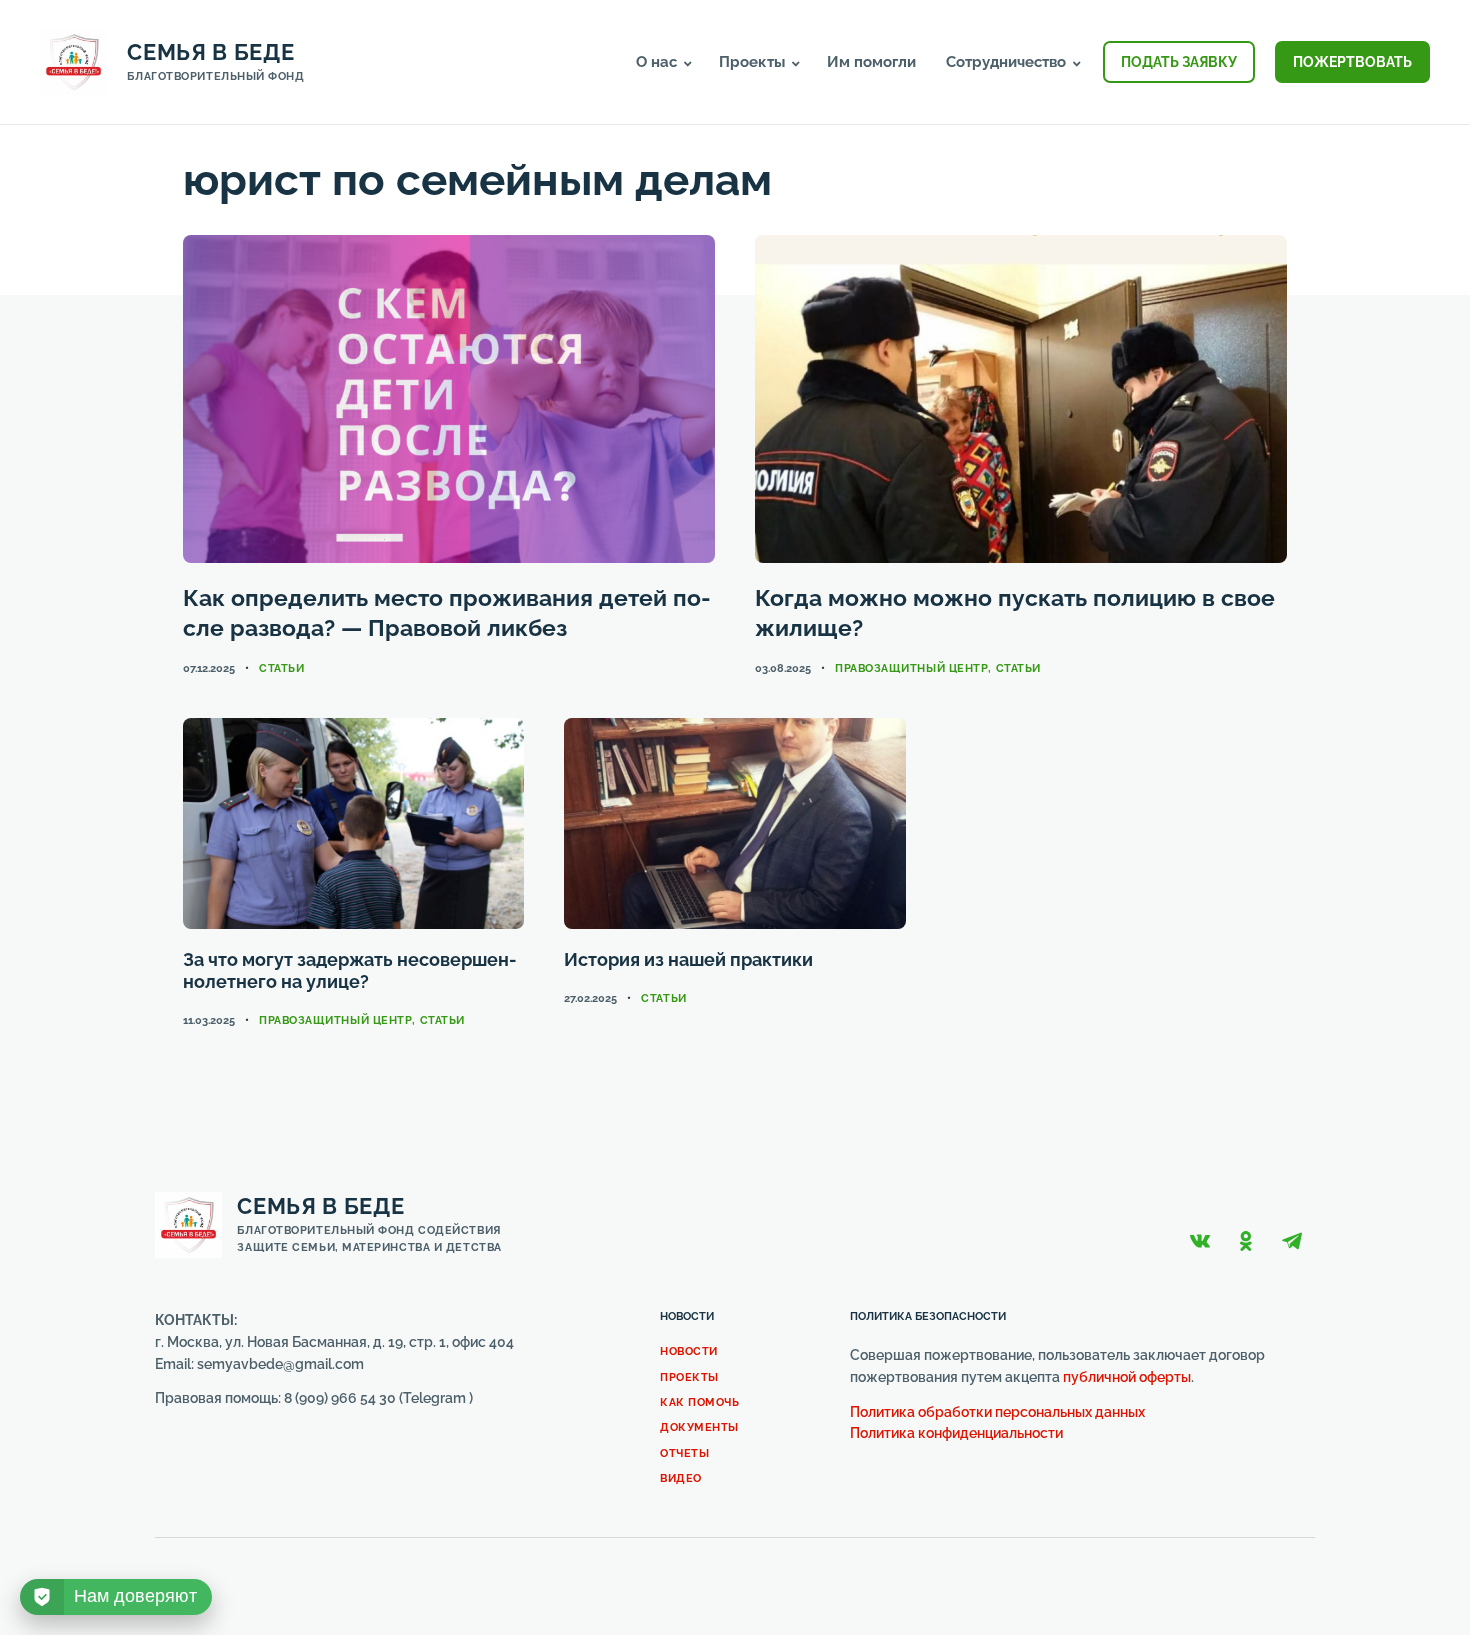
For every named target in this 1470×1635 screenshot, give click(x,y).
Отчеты (684, 1453)
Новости (689, 1351)
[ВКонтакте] (1200, 1241)
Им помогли (871, 62)
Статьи (281, 668)
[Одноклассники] (1246, 1241)
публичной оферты (1127, 1377)
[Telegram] (1292, 1241)
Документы (699, 1427)
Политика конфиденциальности (956, 1433)
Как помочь (700, 1402)
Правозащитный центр (911, 668)
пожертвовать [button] (1352, 62)
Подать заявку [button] (1179, 62)
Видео (681, 1478)
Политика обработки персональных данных (997, 1412)
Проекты (689, 1377)
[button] (688, 64)
